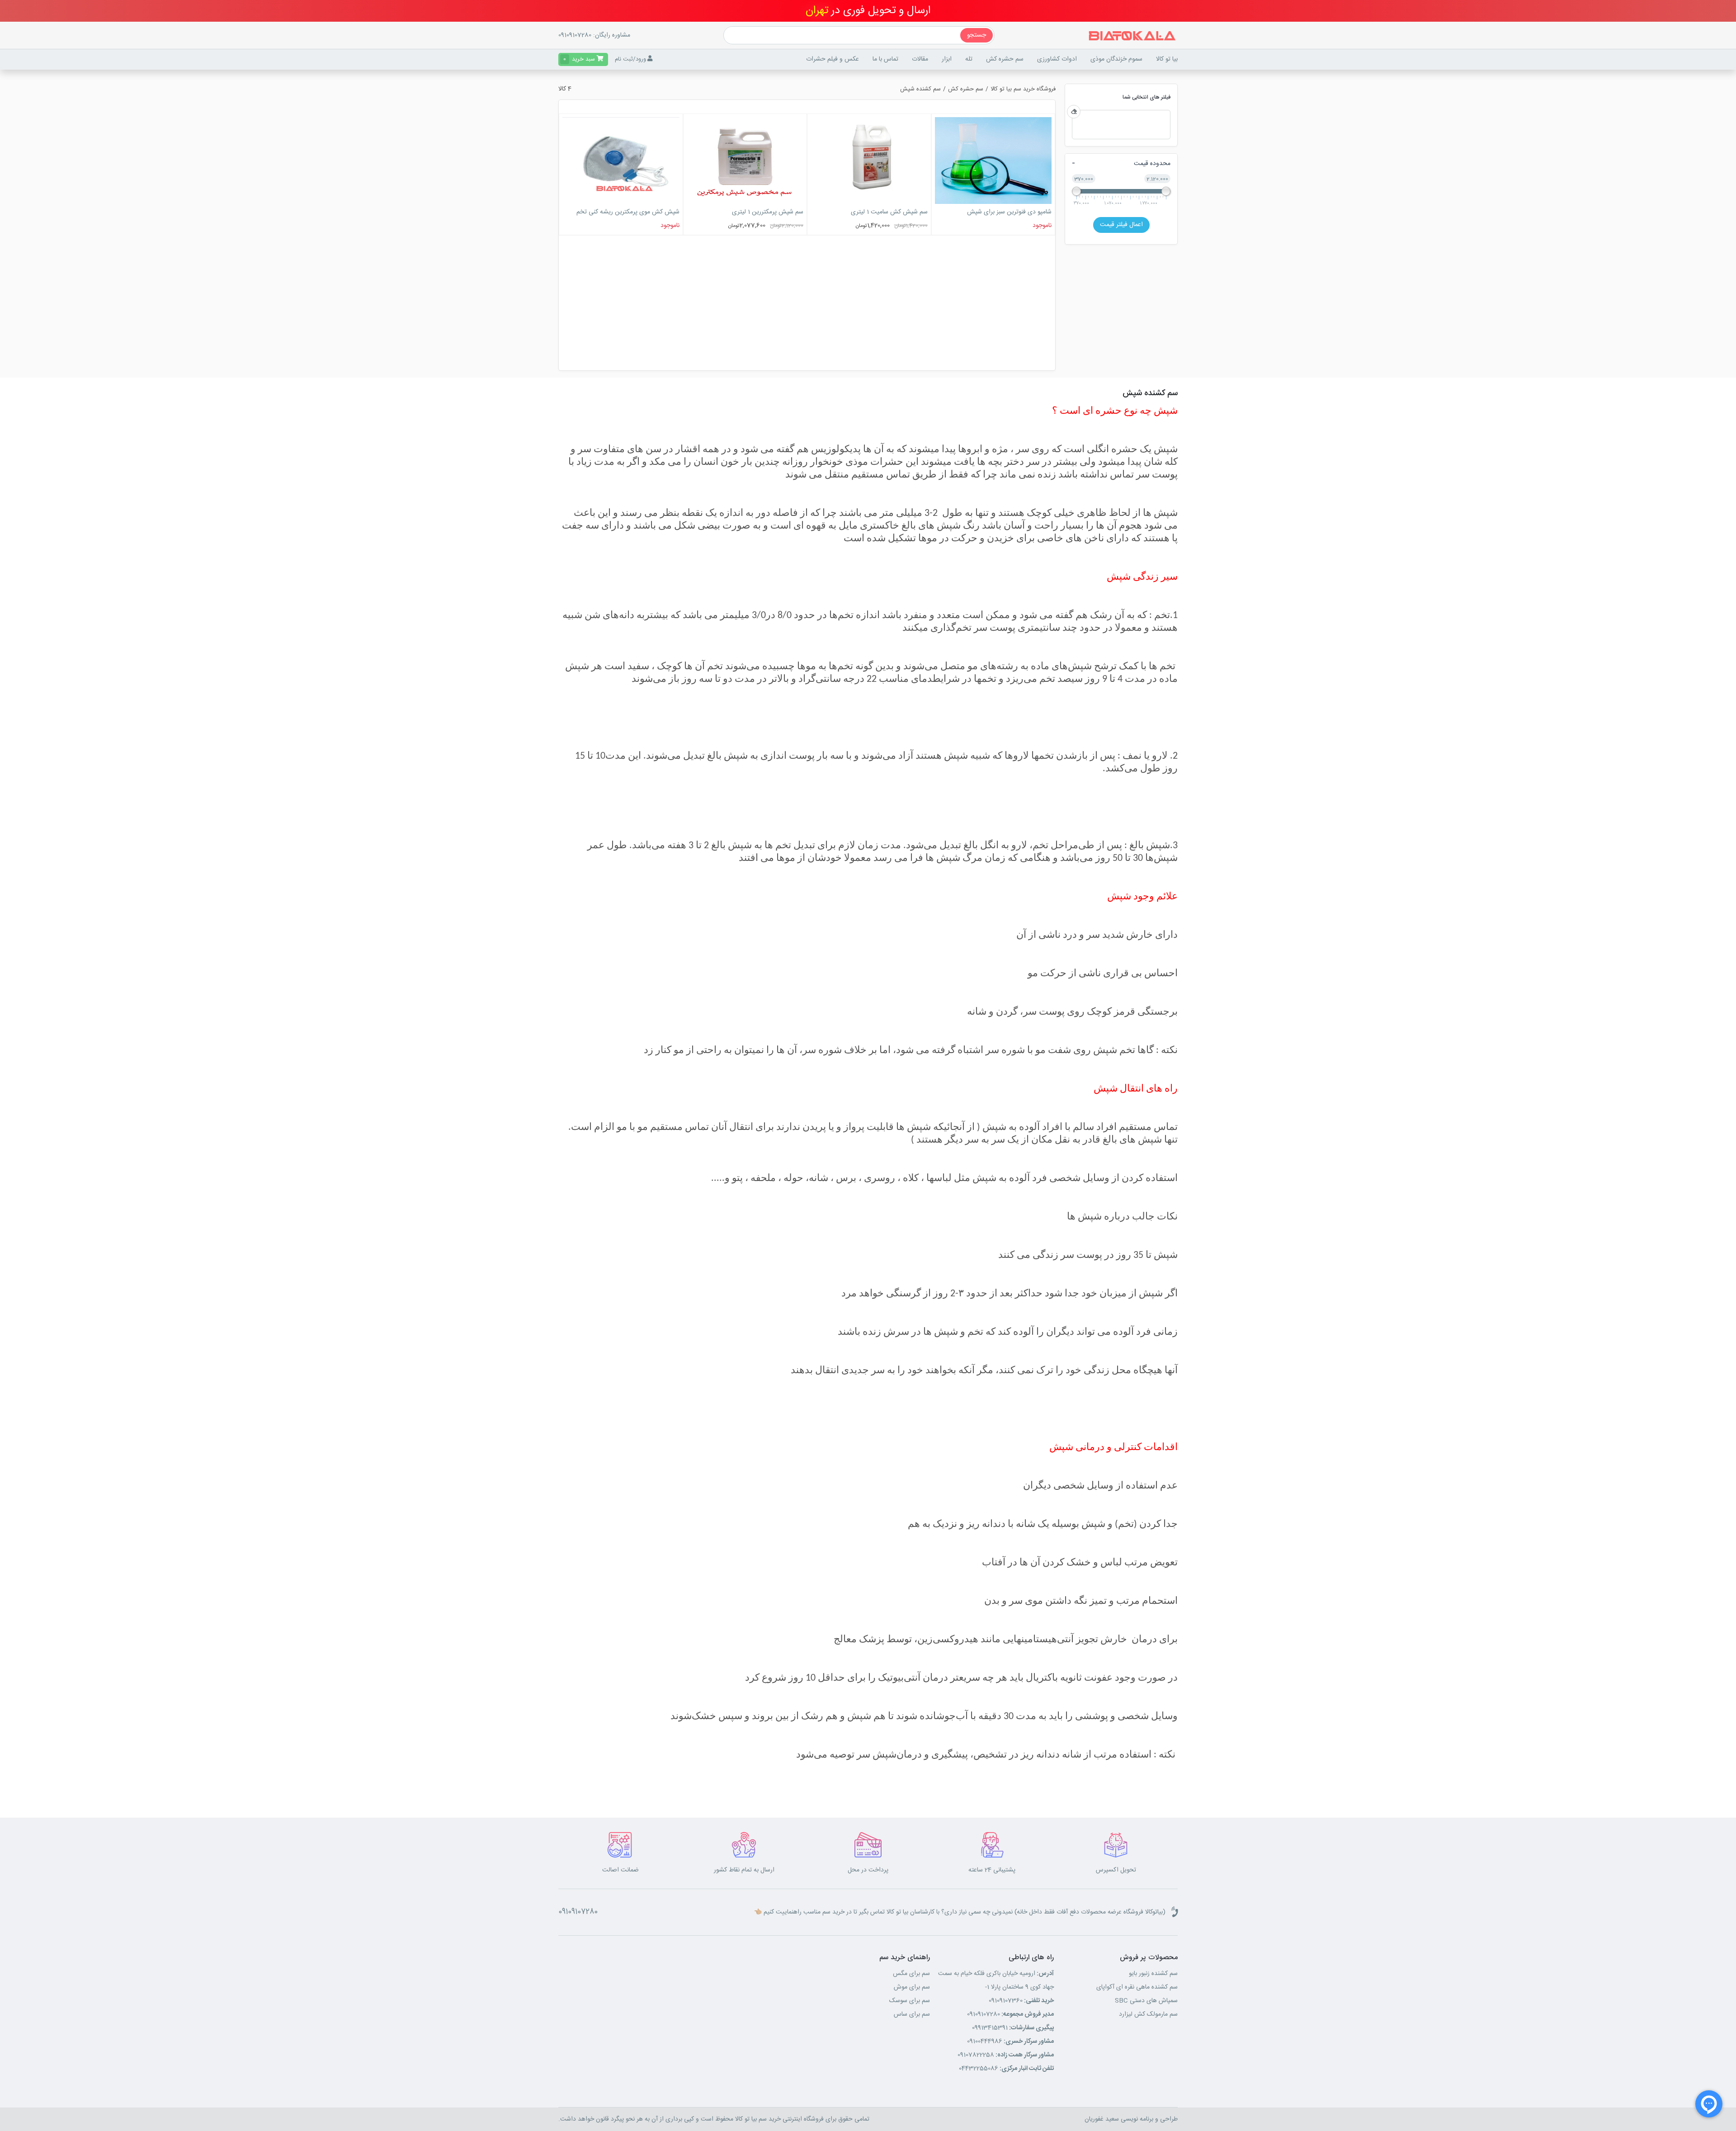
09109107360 (1021, 2001)
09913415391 (1013, 2028)
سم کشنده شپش (920, 89)
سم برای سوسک (910, 2001)
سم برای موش (912, 1987)
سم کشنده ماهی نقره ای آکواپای (1137, 1987)
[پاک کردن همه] (1074, 112)
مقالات (920, 59)
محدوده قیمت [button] (1152, 164)
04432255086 (1006, 2069)
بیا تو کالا (1167, 59)
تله (969, 59)
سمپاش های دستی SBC (1146, 2001)
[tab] (1121, 164)
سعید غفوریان (1102, 2119)
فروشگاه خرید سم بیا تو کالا (1023, 89)
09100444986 (1010, 2041)
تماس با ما (885, 59)
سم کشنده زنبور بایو (1153, 1974)
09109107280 (575, 35)
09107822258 (1006, 2055)
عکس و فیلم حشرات (833, 59)
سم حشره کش (966, 89)
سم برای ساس (912, 2014)
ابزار (947, 59)
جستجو (976, 35)
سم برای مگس (911, 1974)
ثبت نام (624, 59)
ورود (641, 59)
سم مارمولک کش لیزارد (1148, 2014)
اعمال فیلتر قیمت (1121, 225)
